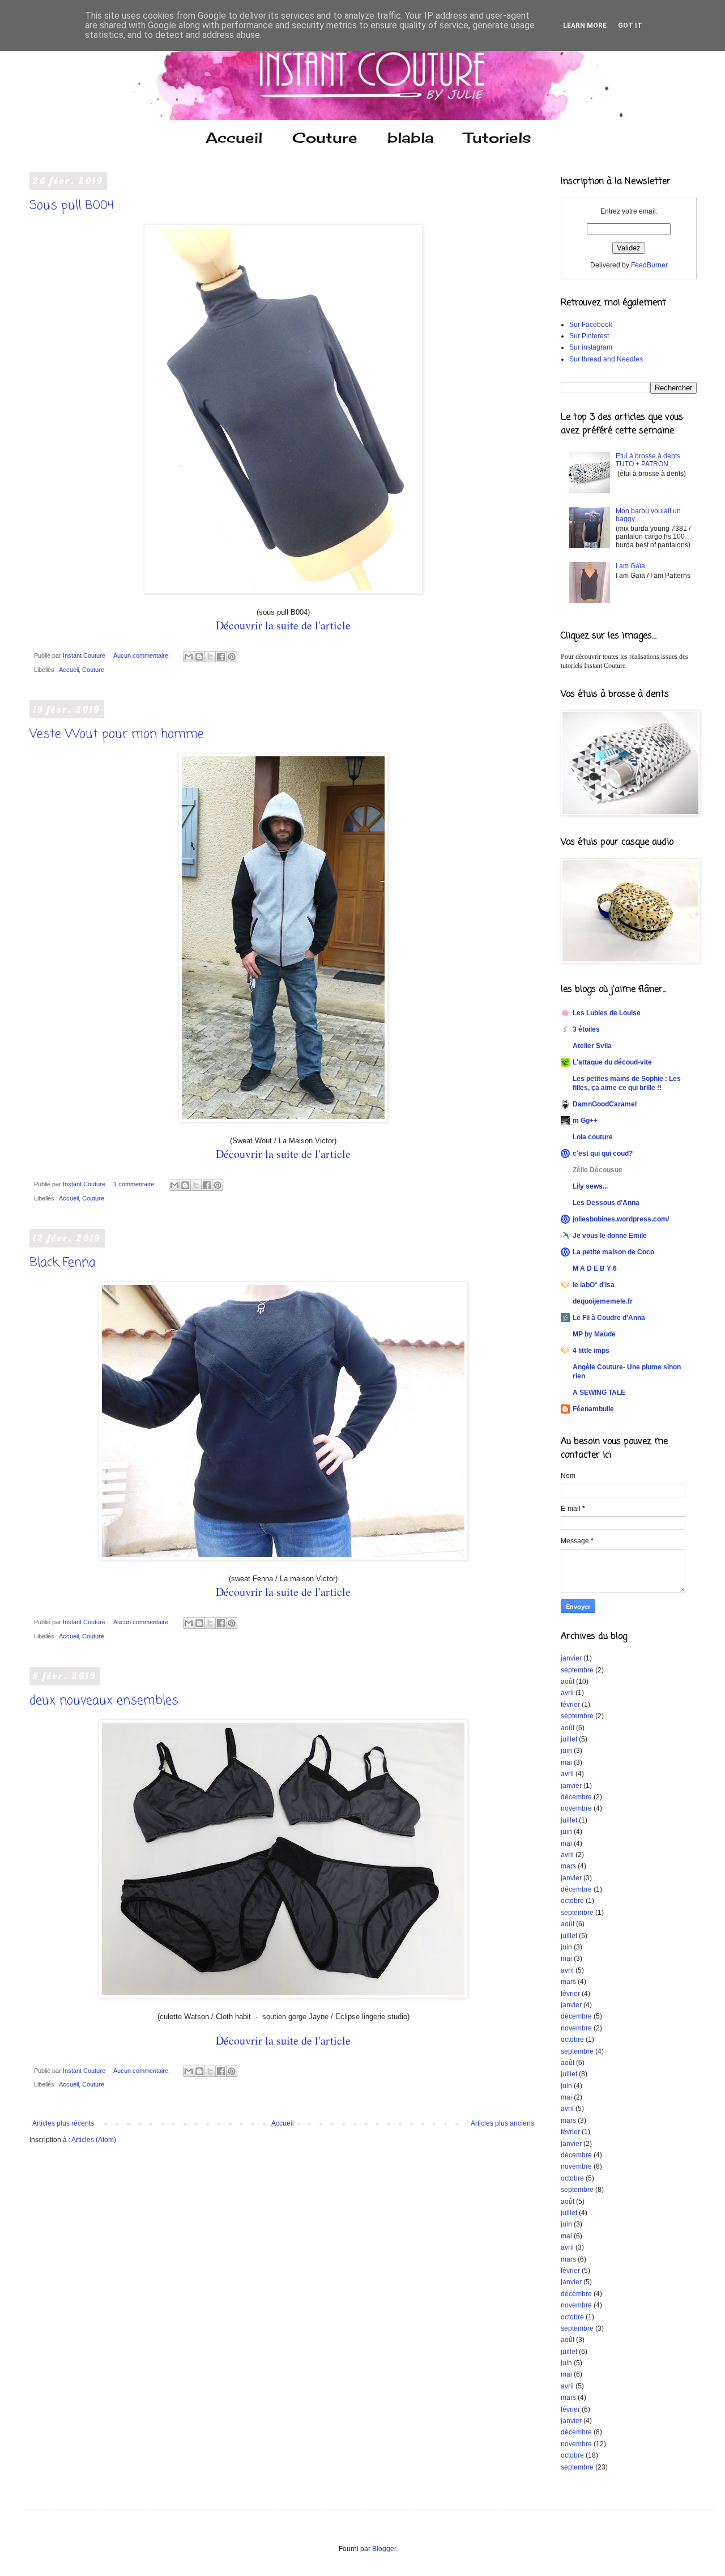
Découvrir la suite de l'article (283, 625)
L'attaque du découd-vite (612, 1062)
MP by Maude (594, 1334)
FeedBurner (649, 265)
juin (566, 1751)
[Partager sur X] (210, 657)
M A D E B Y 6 (595, 1268)
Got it (630, 25)
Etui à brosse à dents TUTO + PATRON (648, 460)
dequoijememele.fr (603, 1301)
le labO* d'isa (594, 1285)
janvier (571, 1658)
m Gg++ (585, 1121)
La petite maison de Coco (613, 1252)
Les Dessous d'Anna (606, 1203)
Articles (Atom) (94, 2140)
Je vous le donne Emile (610, 1236)
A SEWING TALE (599, 1393)
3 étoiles (586, 1029)
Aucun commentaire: (142, 655)
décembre (576, 1797)
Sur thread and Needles (606, 359)
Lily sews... (590, 1186)
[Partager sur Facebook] (221, 657)
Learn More (585, 25)
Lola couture (593, 1137)
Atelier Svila (592, 1046)
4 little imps (591, 1351)
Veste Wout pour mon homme (117, 734)
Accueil (234, 137)
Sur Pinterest (589, 336)
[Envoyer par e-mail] (189, 657)
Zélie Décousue (598, 1170)
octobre (572, 1901)
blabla (411, 137)
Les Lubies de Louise (607, 1013)
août (568, 1681)
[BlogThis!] (199, 657)
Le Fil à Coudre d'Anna (609, 1318)
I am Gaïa (630, 566)
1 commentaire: (135, 1184)
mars (568, 1866)
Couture (325, 137)
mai (566, 1762)
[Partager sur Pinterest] (232, 657)
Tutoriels (498, 137)
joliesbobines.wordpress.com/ (621, 1219)
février (570, 1705)
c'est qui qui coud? (603, 1153)
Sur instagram (591, 347)
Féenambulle (593, 1409)
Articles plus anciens (502, 2123)
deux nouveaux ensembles (104, 1701)
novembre (576, 1808)
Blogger (384, 2549)
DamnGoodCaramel (605, 1104)
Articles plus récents (63, 2123)
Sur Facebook (591, 325)
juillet (569, 1739)
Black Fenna (63, 1263)
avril (567, 1693)
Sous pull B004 (72, 206)
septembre (577, 1670)
